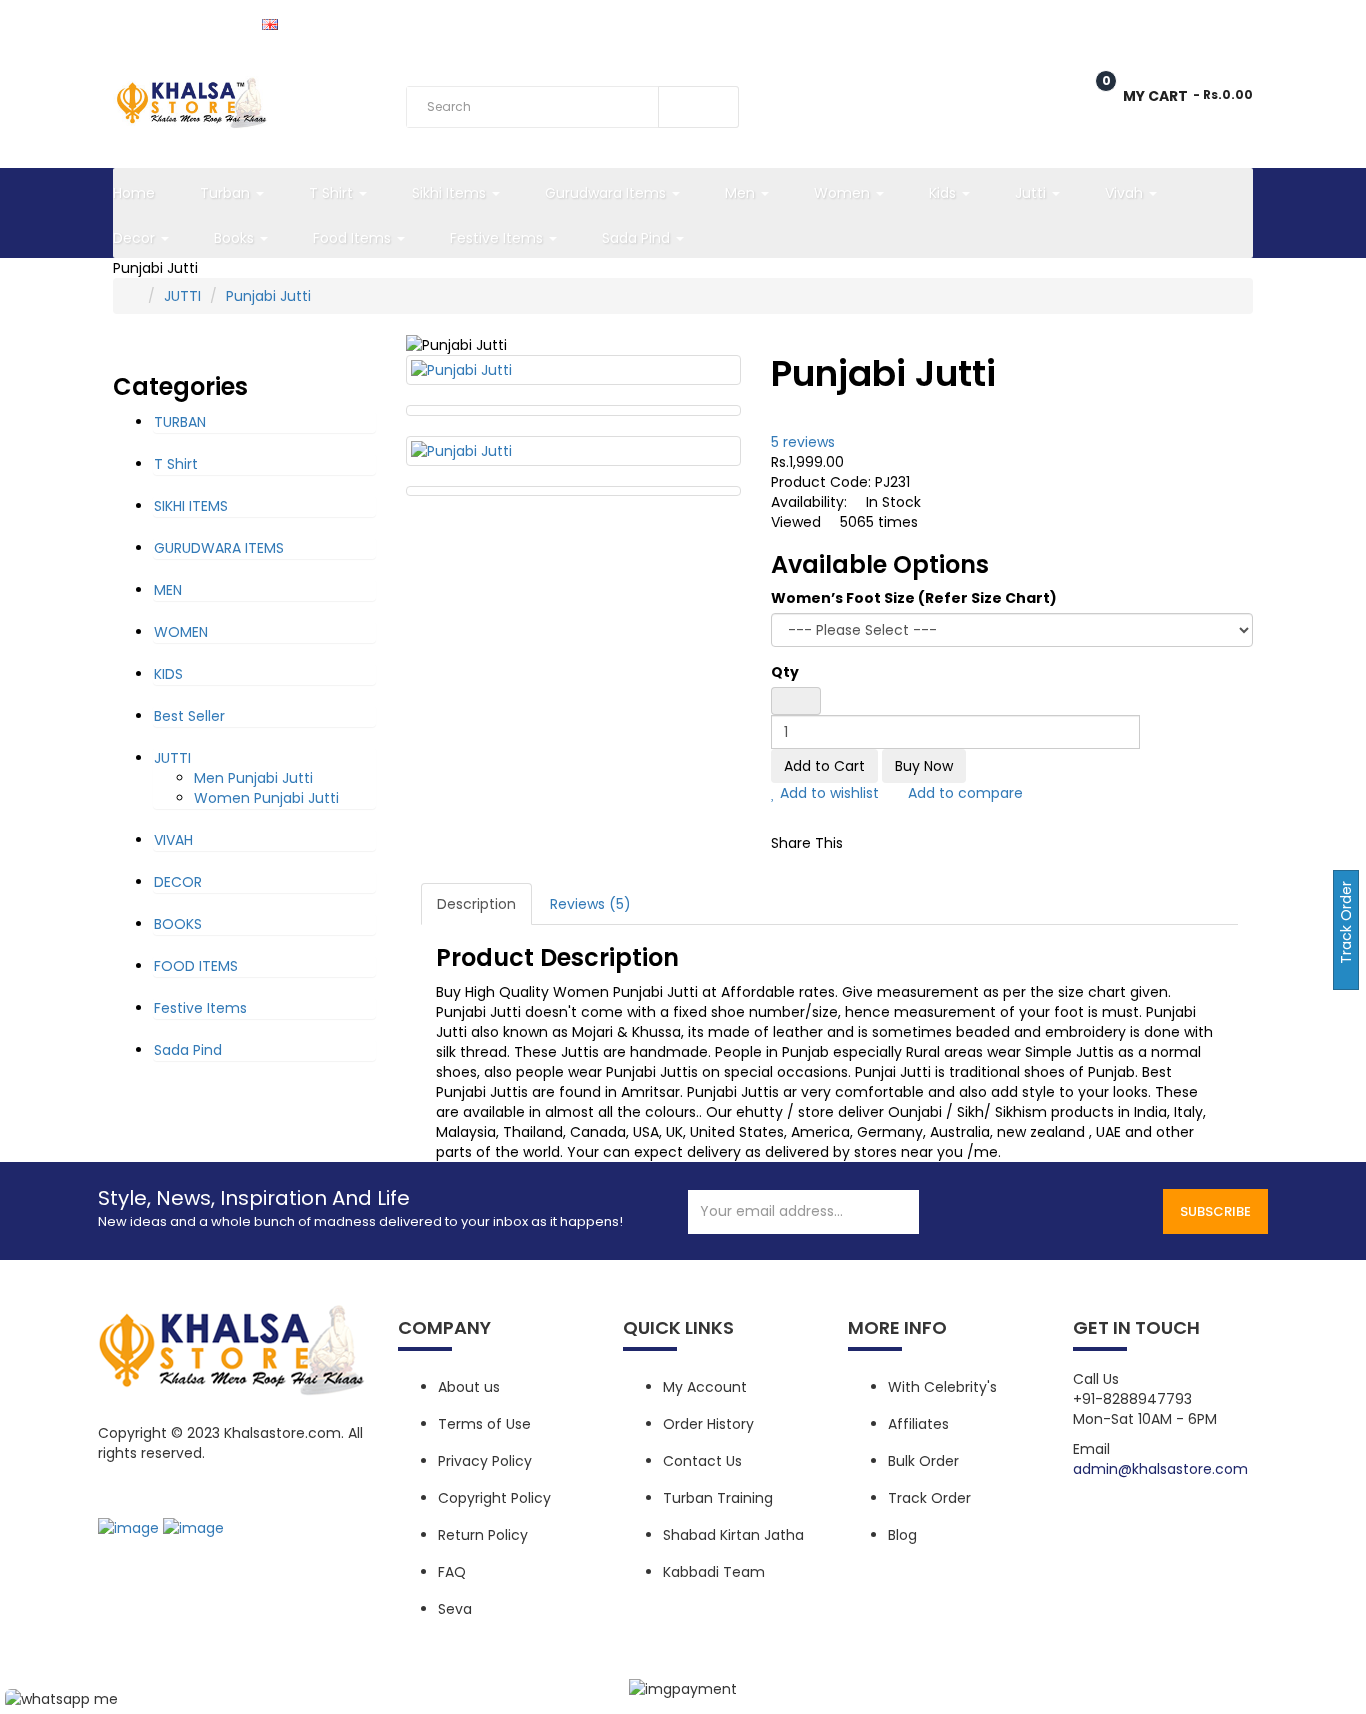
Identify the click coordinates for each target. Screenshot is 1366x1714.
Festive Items (200, 1008)
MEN (168, 590)
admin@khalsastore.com (1160, 1469)
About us (469, 1387)
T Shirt (176, 464)
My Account (705, 1387)
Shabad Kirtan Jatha (733, 1535)
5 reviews (803, 442)
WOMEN (181, 632)
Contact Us (702, 1461)
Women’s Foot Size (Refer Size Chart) (914, 598)
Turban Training (718, 1498)
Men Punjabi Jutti (253, 778)
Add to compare (963, 793)
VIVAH (173, 840)
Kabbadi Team (714, 1572)
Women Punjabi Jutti (266, 798)
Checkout (1135, 22)
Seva (455, 1609)
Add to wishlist (827, 793)
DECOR (178, 882)
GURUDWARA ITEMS (219, 548)
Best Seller (189, 716)
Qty (785, 672)
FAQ (452, 1572)
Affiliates (918, 1424)
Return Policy (483, 1535)
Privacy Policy (485, 1461)
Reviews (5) (590, 904)
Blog (902, 1535)
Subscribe (1215, 1211)
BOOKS (178, 924)
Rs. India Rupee (163, 23)
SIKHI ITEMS (191, 506)
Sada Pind (188, 1050)
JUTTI (182, 296)
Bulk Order (923, 1461)
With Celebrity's (942, 1387)
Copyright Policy (494, 1498)
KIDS (168, 674)
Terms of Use (484, 1424)
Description (476, 904)
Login (1236, 22)
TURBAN (180, 422)
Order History (708, 1424)
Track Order (415, 22)
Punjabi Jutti (268, 296)
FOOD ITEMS (196, 966)
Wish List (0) (1013, 22)
